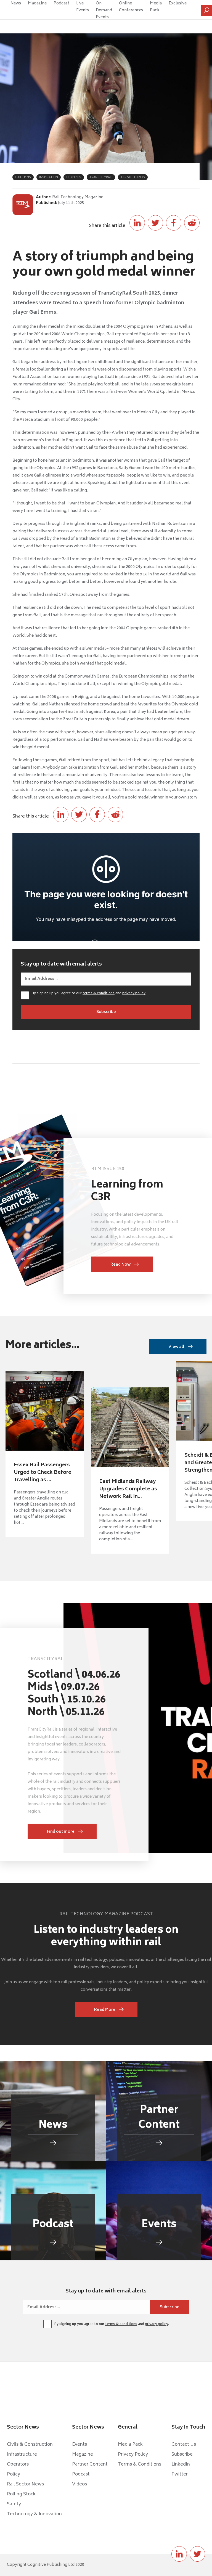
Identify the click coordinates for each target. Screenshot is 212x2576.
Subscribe (182, 2455)
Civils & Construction (30, 2445)
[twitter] (197, 2554)
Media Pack (156, 7)
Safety (14, 2504)
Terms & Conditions (140, 2464)
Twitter (180, 2474)
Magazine (37, 3)
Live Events (83, 7)
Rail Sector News (25, 2484)
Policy (14, 2474)
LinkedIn (181, 2464)
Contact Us (184, 2445)
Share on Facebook (174, 223)
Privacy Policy (133, 2455)
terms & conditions (99, 994)
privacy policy (134, 994)
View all (176, 1347)
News (16, 3)
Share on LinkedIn (137, 223)
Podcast (61, 3)
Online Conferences (131, 7)
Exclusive (178, 3)
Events (79, 2445)
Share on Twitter (155, 223)
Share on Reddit (192, 223)
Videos (79, 2484)
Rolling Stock (21, 2494)
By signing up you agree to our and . (89, 994)
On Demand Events (104, 10)
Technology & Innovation (34, 2514)
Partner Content (90, 2464)
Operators (18, 2464)
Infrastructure (22, 2455)
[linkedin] (179, 2554)
